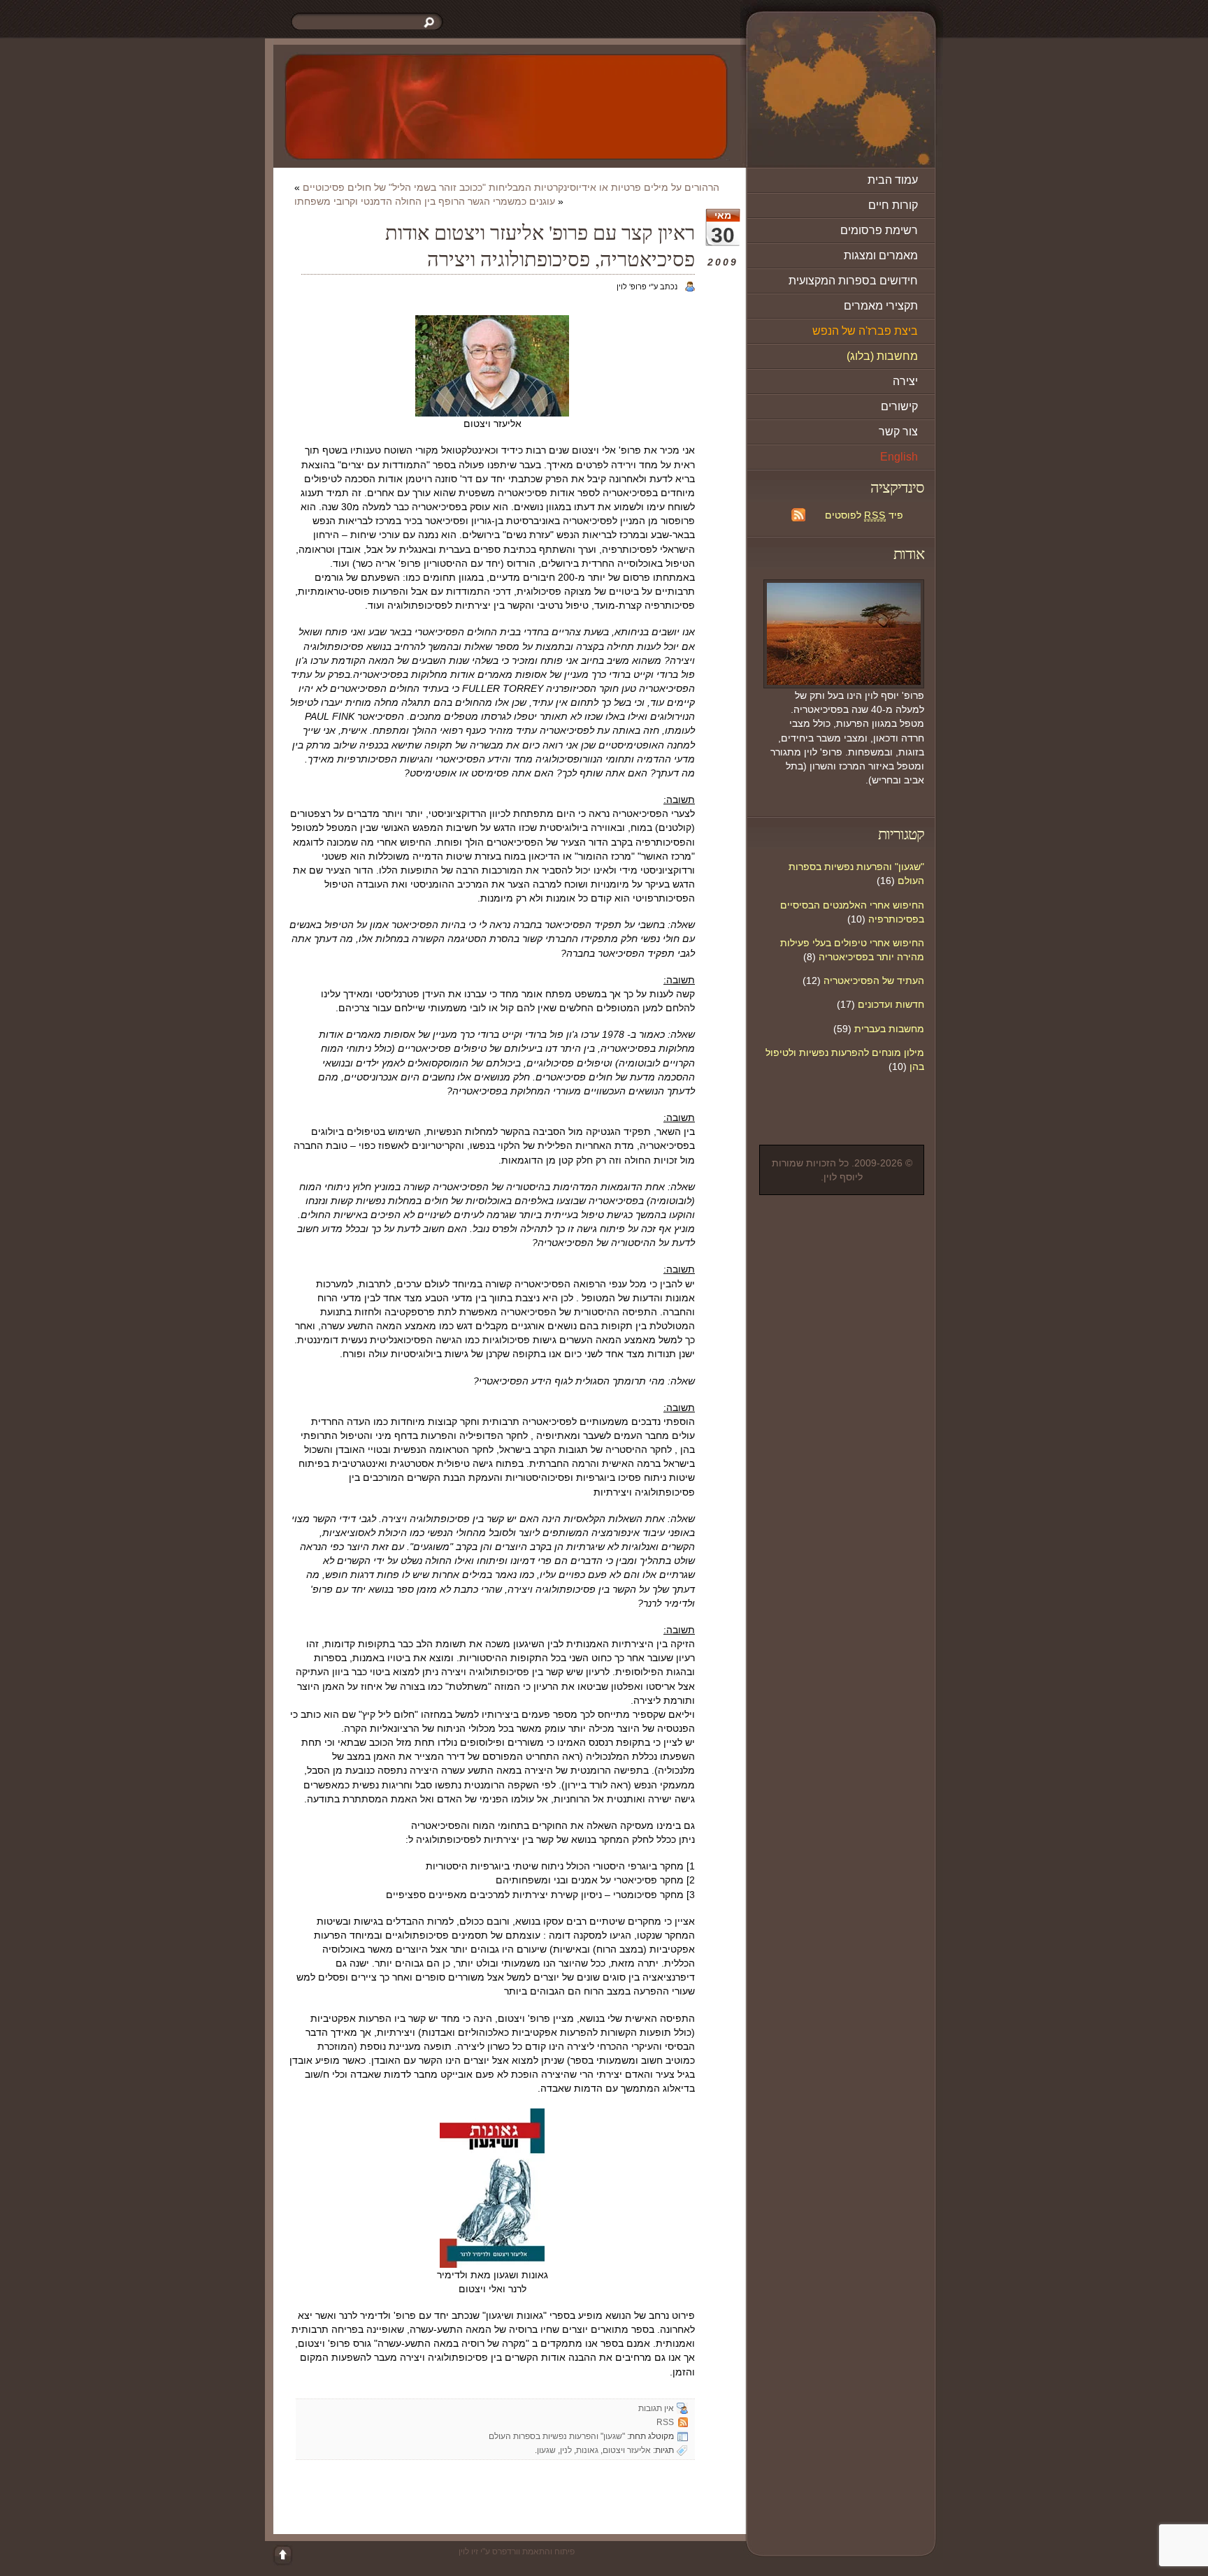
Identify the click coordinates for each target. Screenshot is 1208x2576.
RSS (665, 2422)
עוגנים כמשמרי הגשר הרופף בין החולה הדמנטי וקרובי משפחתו (425, 201)
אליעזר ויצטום (627, 2450)
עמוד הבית (893, 180)
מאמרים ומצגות (881, 255)
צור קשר (898, 432)
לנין (566, 2450)
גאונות (587, 2450)
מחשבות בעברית (889, 1029)
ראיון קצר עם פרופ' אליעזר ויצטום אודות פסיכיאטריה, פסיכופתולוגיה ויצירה (540, 245)
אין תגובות (656, 2408)
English (899, 457)
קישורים (899, 406)
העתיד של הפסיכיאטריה (874, 981)
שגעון (546, 2450)
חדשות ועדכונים (891, 1004)
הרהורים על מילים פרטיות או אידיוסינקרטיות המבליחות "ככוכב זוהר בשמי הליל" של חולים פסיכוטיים (511, 187)
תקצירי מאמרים (881, 306)
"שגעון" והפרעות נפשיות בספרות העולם (557, 2436)
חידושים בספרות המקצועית (853, 281)
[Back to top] (282, 2555)
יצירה (905, 381)
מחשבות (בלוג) (882, 356)
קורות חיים (893, 205)
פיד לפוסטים (864, 515)
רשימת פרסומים (879, 230)
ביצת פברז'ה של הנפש (865, 331)
